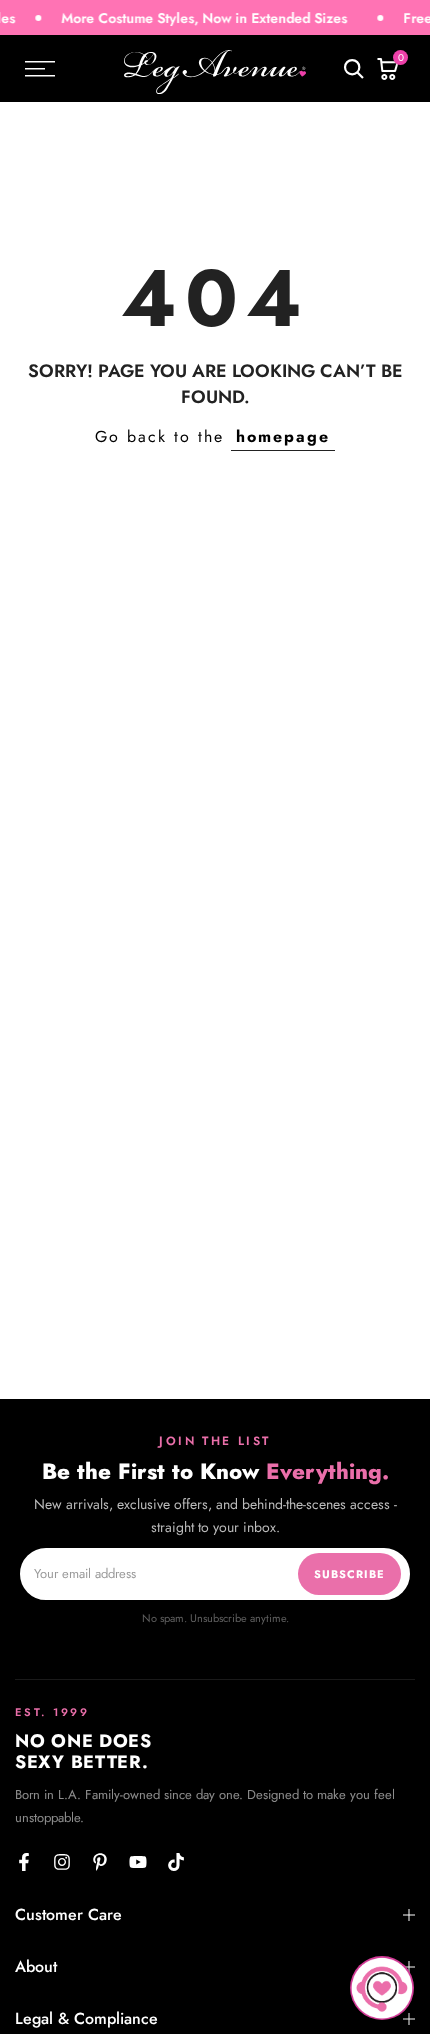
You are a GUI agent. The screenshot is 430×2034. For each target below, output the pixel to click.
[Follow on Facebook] (24, 1862)
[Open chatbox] (382, 1988)
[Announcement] (185, 18)
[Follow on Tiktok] (176, 1862)
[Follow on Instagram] (62, 1862)
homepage (283, 436)
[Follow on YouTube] (138, 1862)
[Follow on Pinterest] (100, 1862)
